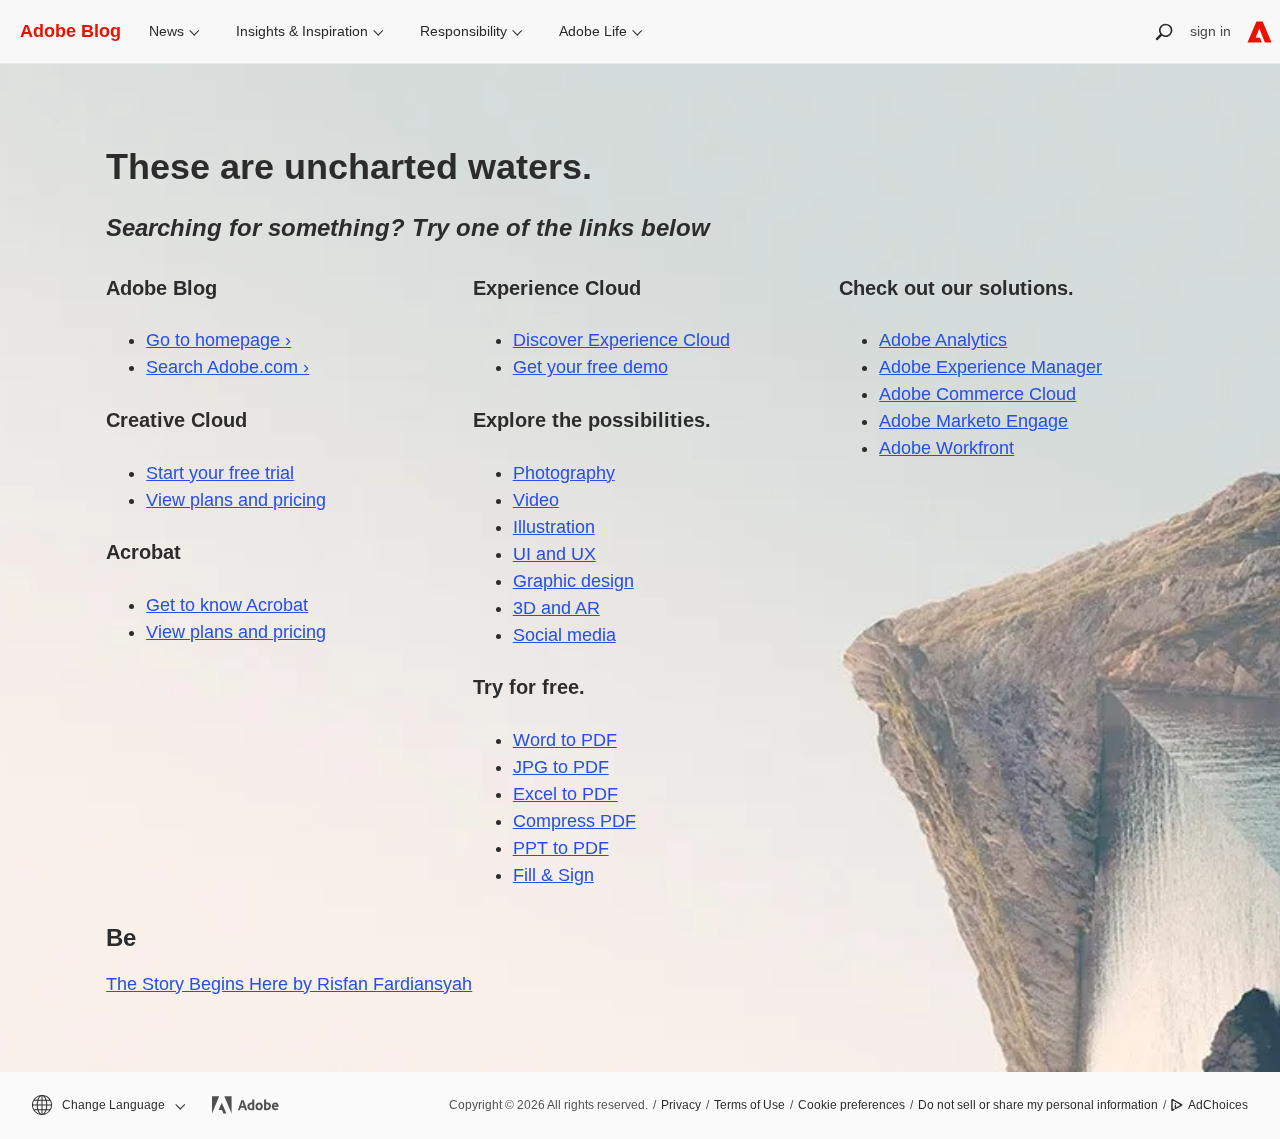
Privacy (681, 1105)
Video (536, 500)
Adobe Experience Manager (990, 367)
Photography (564, 473)
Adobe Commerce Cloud (977, 394)
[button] (107, 1105)
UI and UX (554, 554)
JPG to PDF (561, 767)
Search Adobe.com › (227, 367)
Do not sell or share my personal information (1038, 1105)
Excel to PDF (565, 794)
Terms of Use (749, 1105)
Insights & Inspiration (302, 31)
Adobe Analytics (943, 340)
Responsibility (463, 31)
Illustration (554, 527)
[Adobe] (1259, 31)
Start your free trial (220, 473)
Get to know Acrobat (227, 605)
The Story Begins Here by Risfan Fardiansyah (289, 984)
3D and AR (556, 608)
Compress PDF (574, 821)
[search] (1164, 32)
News (166, 31)
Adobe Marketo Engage (973, 421)
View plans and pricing (236, 500)
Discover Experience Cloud (621, 340)
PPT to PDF (561, 848)
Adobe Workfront (946, 448)
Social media (564, 635)
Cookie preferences (851, 1105)
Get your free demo (590, 367)
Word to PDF (565, 740)
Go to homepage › (218, 340)
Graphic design (573, 581)
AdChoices (1218, 1105)
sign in (1210, 31)
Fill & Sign (553, 875)
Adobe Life (593, 31)
